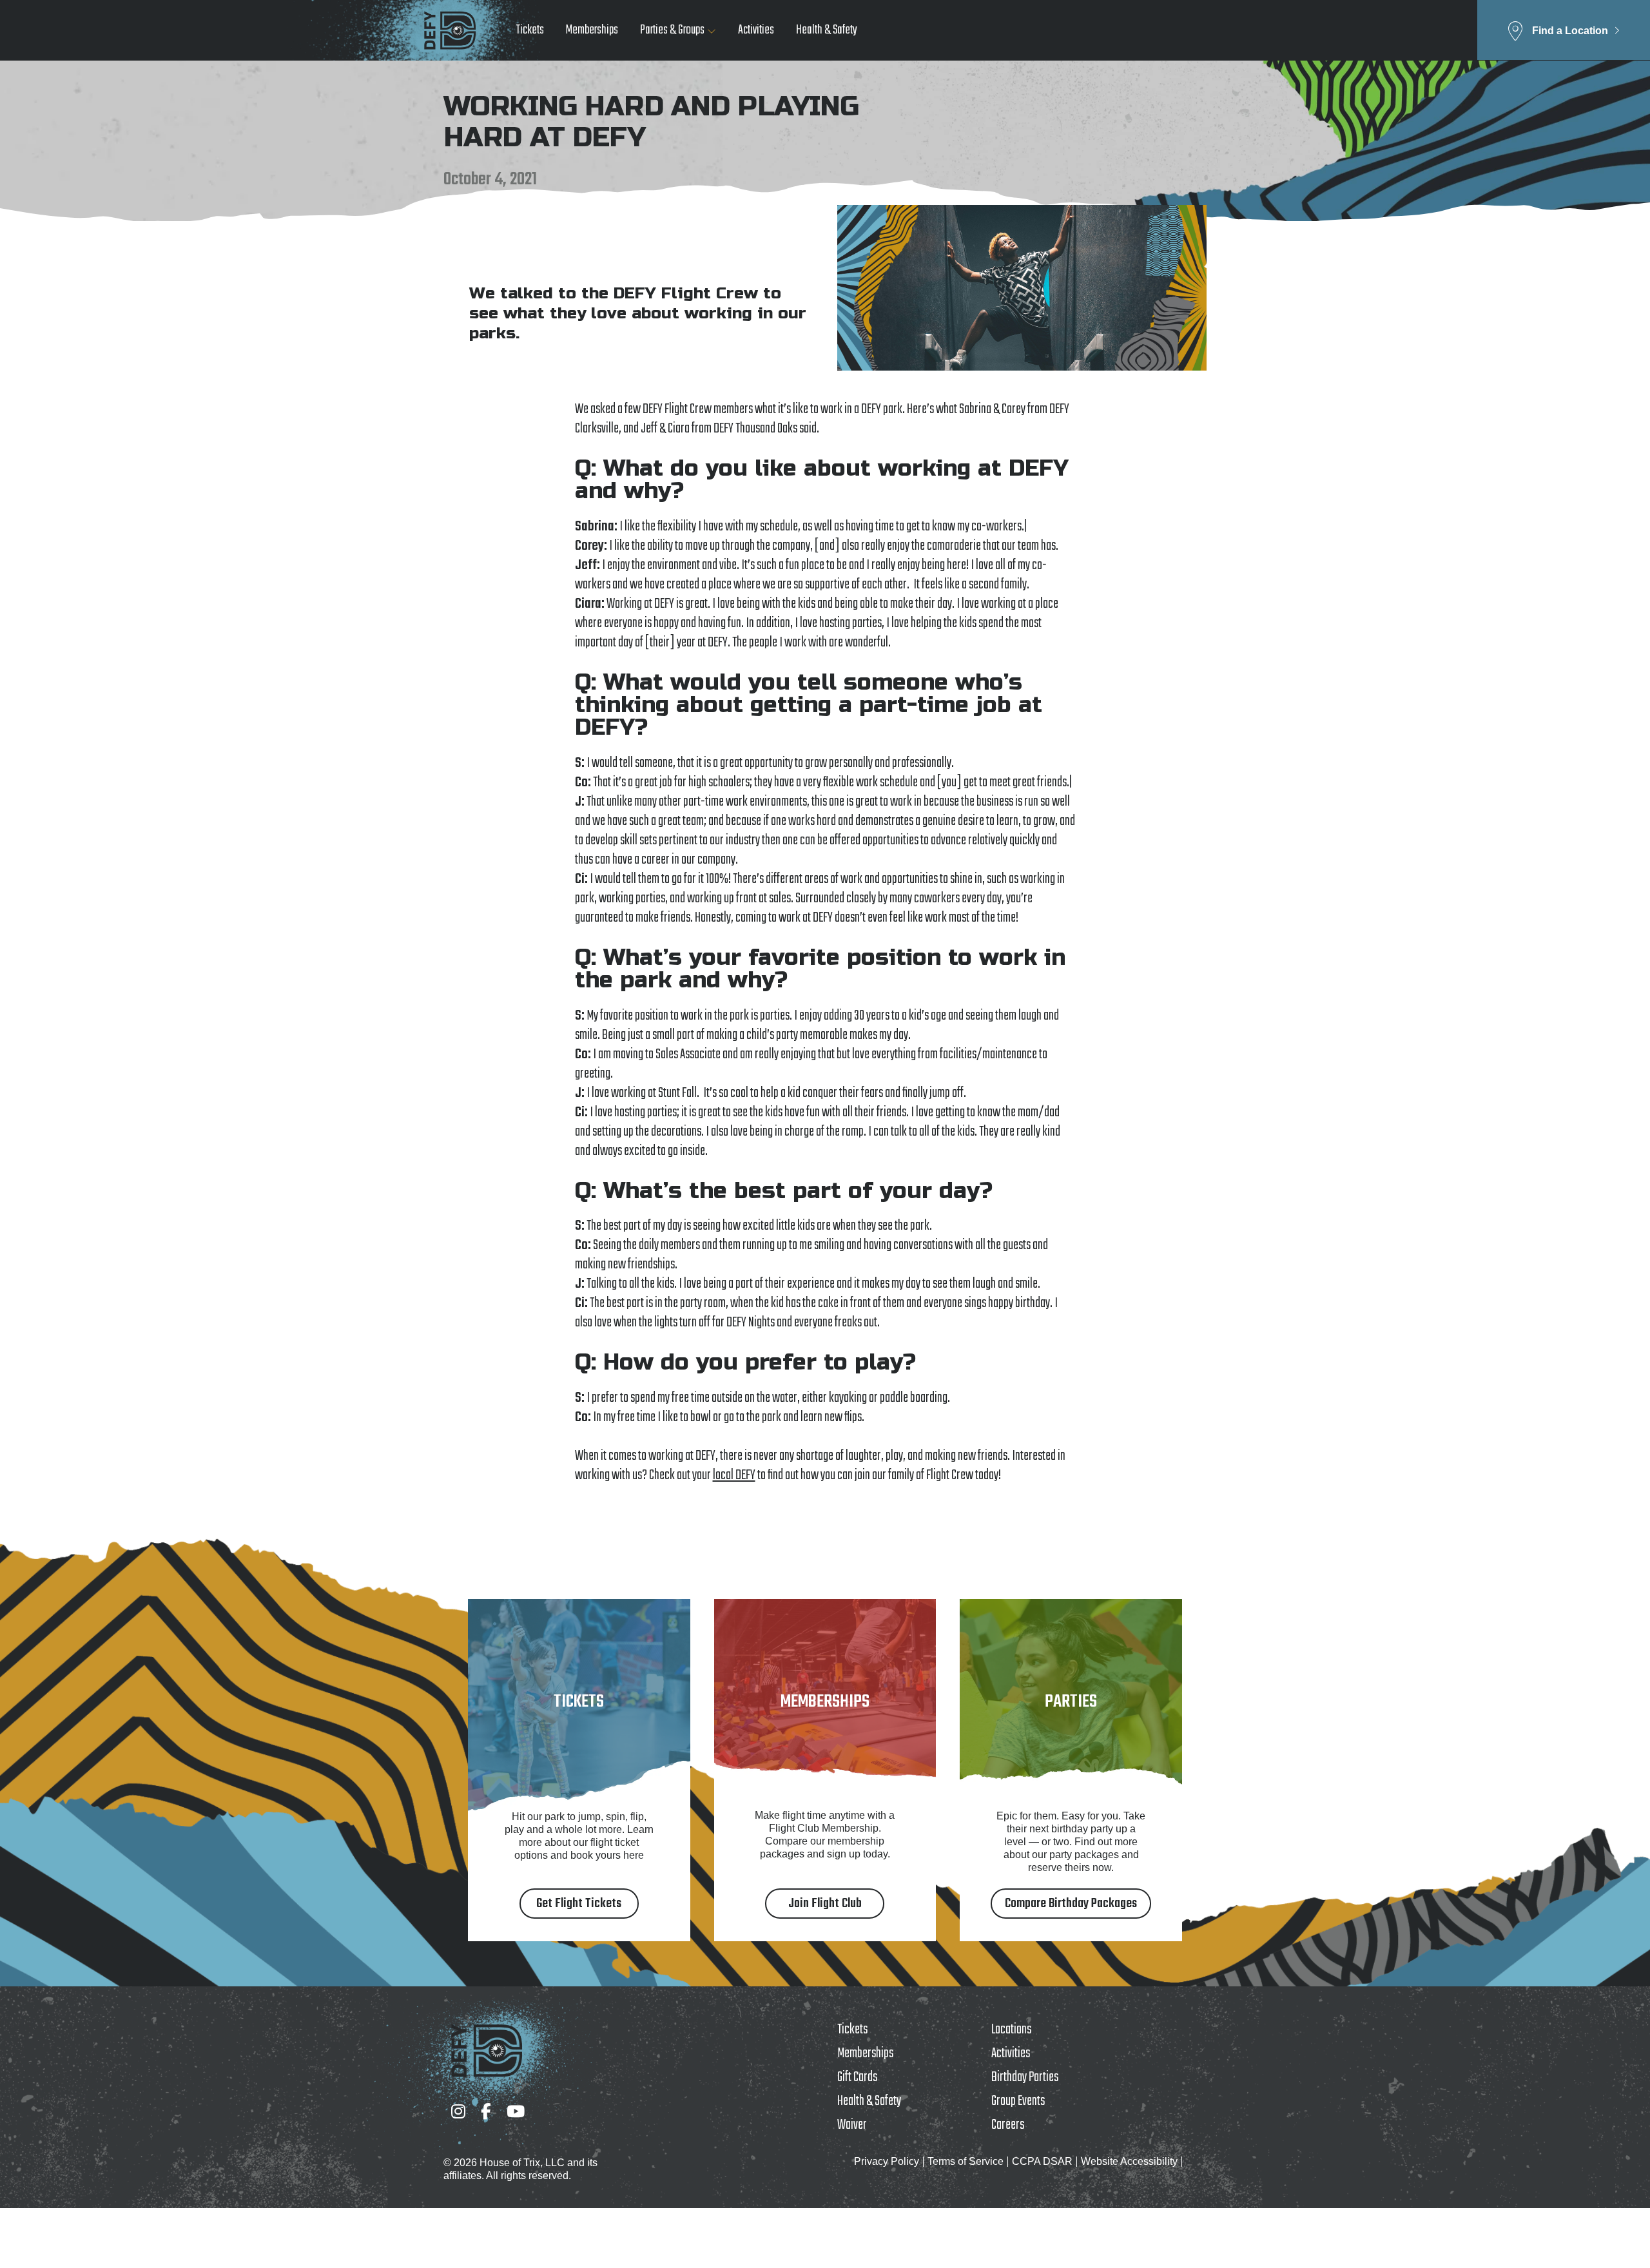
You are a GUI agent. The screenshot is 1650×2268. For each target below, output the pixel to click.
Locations (1011, 2030)
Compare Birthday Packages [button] (1071, 1904)
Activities (756, 31)
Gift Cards (857, 2077)
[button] (1564, 30)
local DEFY (734, 1475)
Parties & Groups (672, 31)
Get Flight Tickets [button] (579, 1904)
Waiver (852, 2125)
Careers (1008, 2125)
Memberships (592, 31)
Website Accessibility (1129, 2161)
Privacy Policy (887, 2161)
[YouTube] (516, 2111)
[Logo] (450, 30)
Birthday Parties (1025, 2077)
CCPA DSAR (1042, 2161)
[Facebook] (486, 2111)
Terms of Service (966, 2161)
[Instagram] (458, 2111)
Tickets (530, 31)
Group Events (1018, 2101)
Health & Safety (827, 31)
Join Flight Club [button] (825, 1904)
